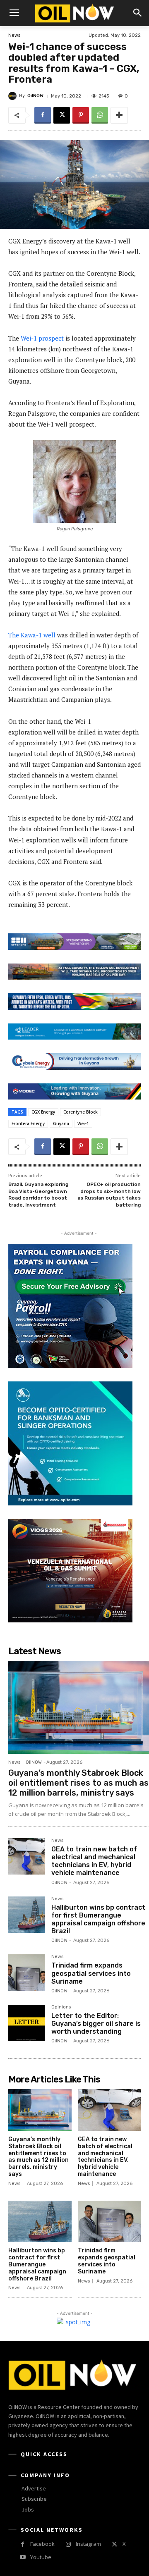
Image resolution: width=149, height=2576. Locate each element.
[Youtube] (23, 2557)
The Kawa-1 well (32, 635)
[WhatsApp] (100, 115)
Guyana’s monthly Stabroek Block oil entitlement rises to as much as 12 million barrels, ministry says (78, 1783)
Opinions (61, 2007)
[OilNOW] (14, 96)
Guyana (61, 1123)
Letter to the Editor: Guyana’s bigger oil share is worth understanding (96, 2024)
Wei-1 (83, 1123)
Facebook (42, 2544)
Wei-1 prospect (42, 338)
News (14, 35)
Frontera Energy (28, 1123)
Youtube (41, 2557)
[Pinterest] (81, 115)
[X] (62, 115)
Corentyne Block (81, 1112)
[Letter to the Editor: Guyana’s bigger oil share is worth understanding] (26, 2023)
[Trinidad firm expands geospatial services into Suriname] (26, 1973)
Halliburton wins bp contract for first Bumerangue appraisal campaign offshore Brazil (98, 1919)
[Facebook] (43, 115)
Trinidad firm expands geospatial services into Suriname (91, 1973)
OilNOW (35, 96)
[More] (119, 115)
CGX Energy (43, 1112)
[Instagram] (68, 2544)
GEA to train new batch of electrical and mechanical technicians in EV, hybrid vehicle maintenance (94, 1861)
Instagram (88, 2544)
